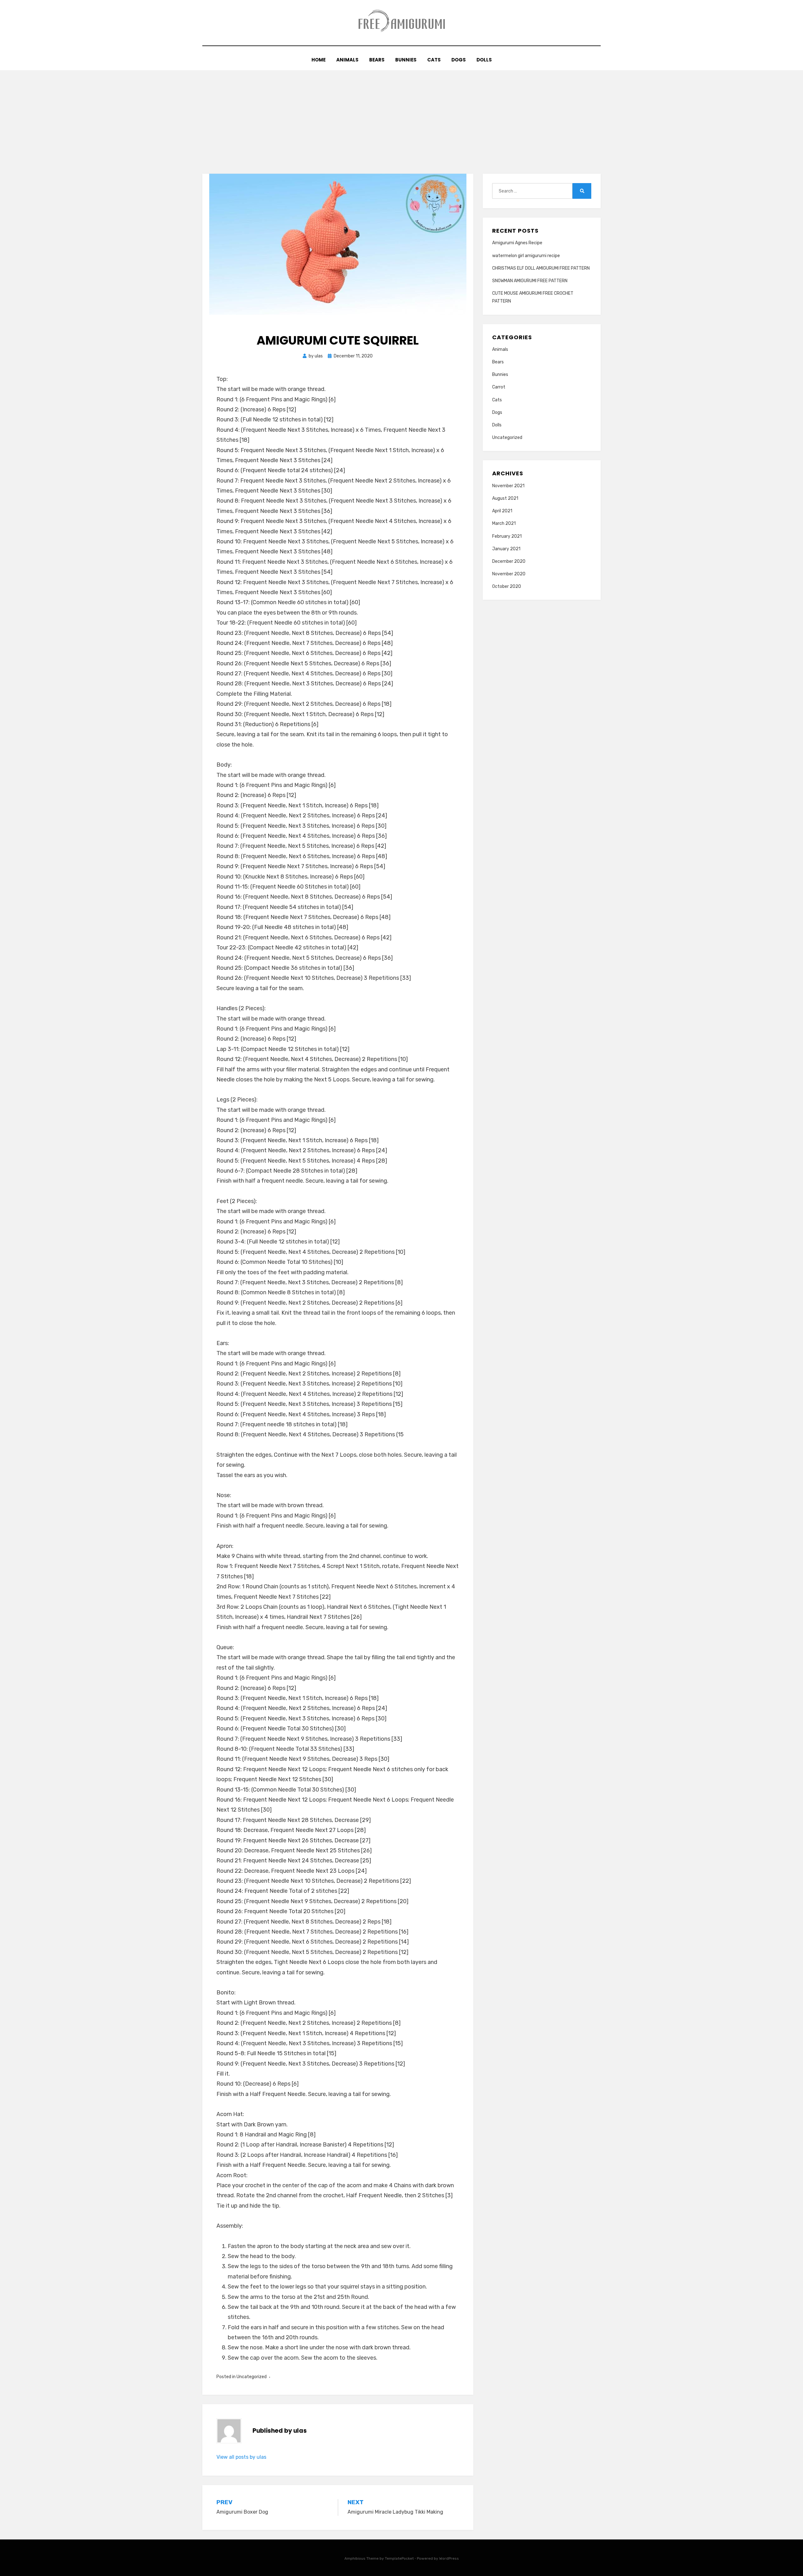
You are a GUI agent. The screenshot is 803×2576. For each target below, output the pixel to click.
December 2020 (509, 561)
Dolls (484, 60)
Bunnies (406, 60)
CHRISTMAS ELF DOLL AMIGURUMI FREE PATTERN (541, 268)
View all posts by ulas (241, 2457)
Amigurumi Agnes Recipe (517, 243)
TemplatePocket (399, 2558)
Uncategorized (252, 2377)
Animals (347, 60)
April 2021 (502, 511)
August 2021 (505, 498)
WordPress (449, 2558)
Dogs (459, 60)
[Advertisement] (401, 117)
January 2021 (506, 549)
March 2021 (504, 523)
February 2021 (507, 536)
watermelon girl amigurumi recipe (526, 256)
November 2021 (508, 486)
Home (319, 60)
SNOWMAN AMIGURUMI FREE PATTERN (530, 281)
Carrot (499, 387)
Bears (377, 60)
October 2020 (507, 586)
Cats (434, 60)
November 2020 (509, 574)
